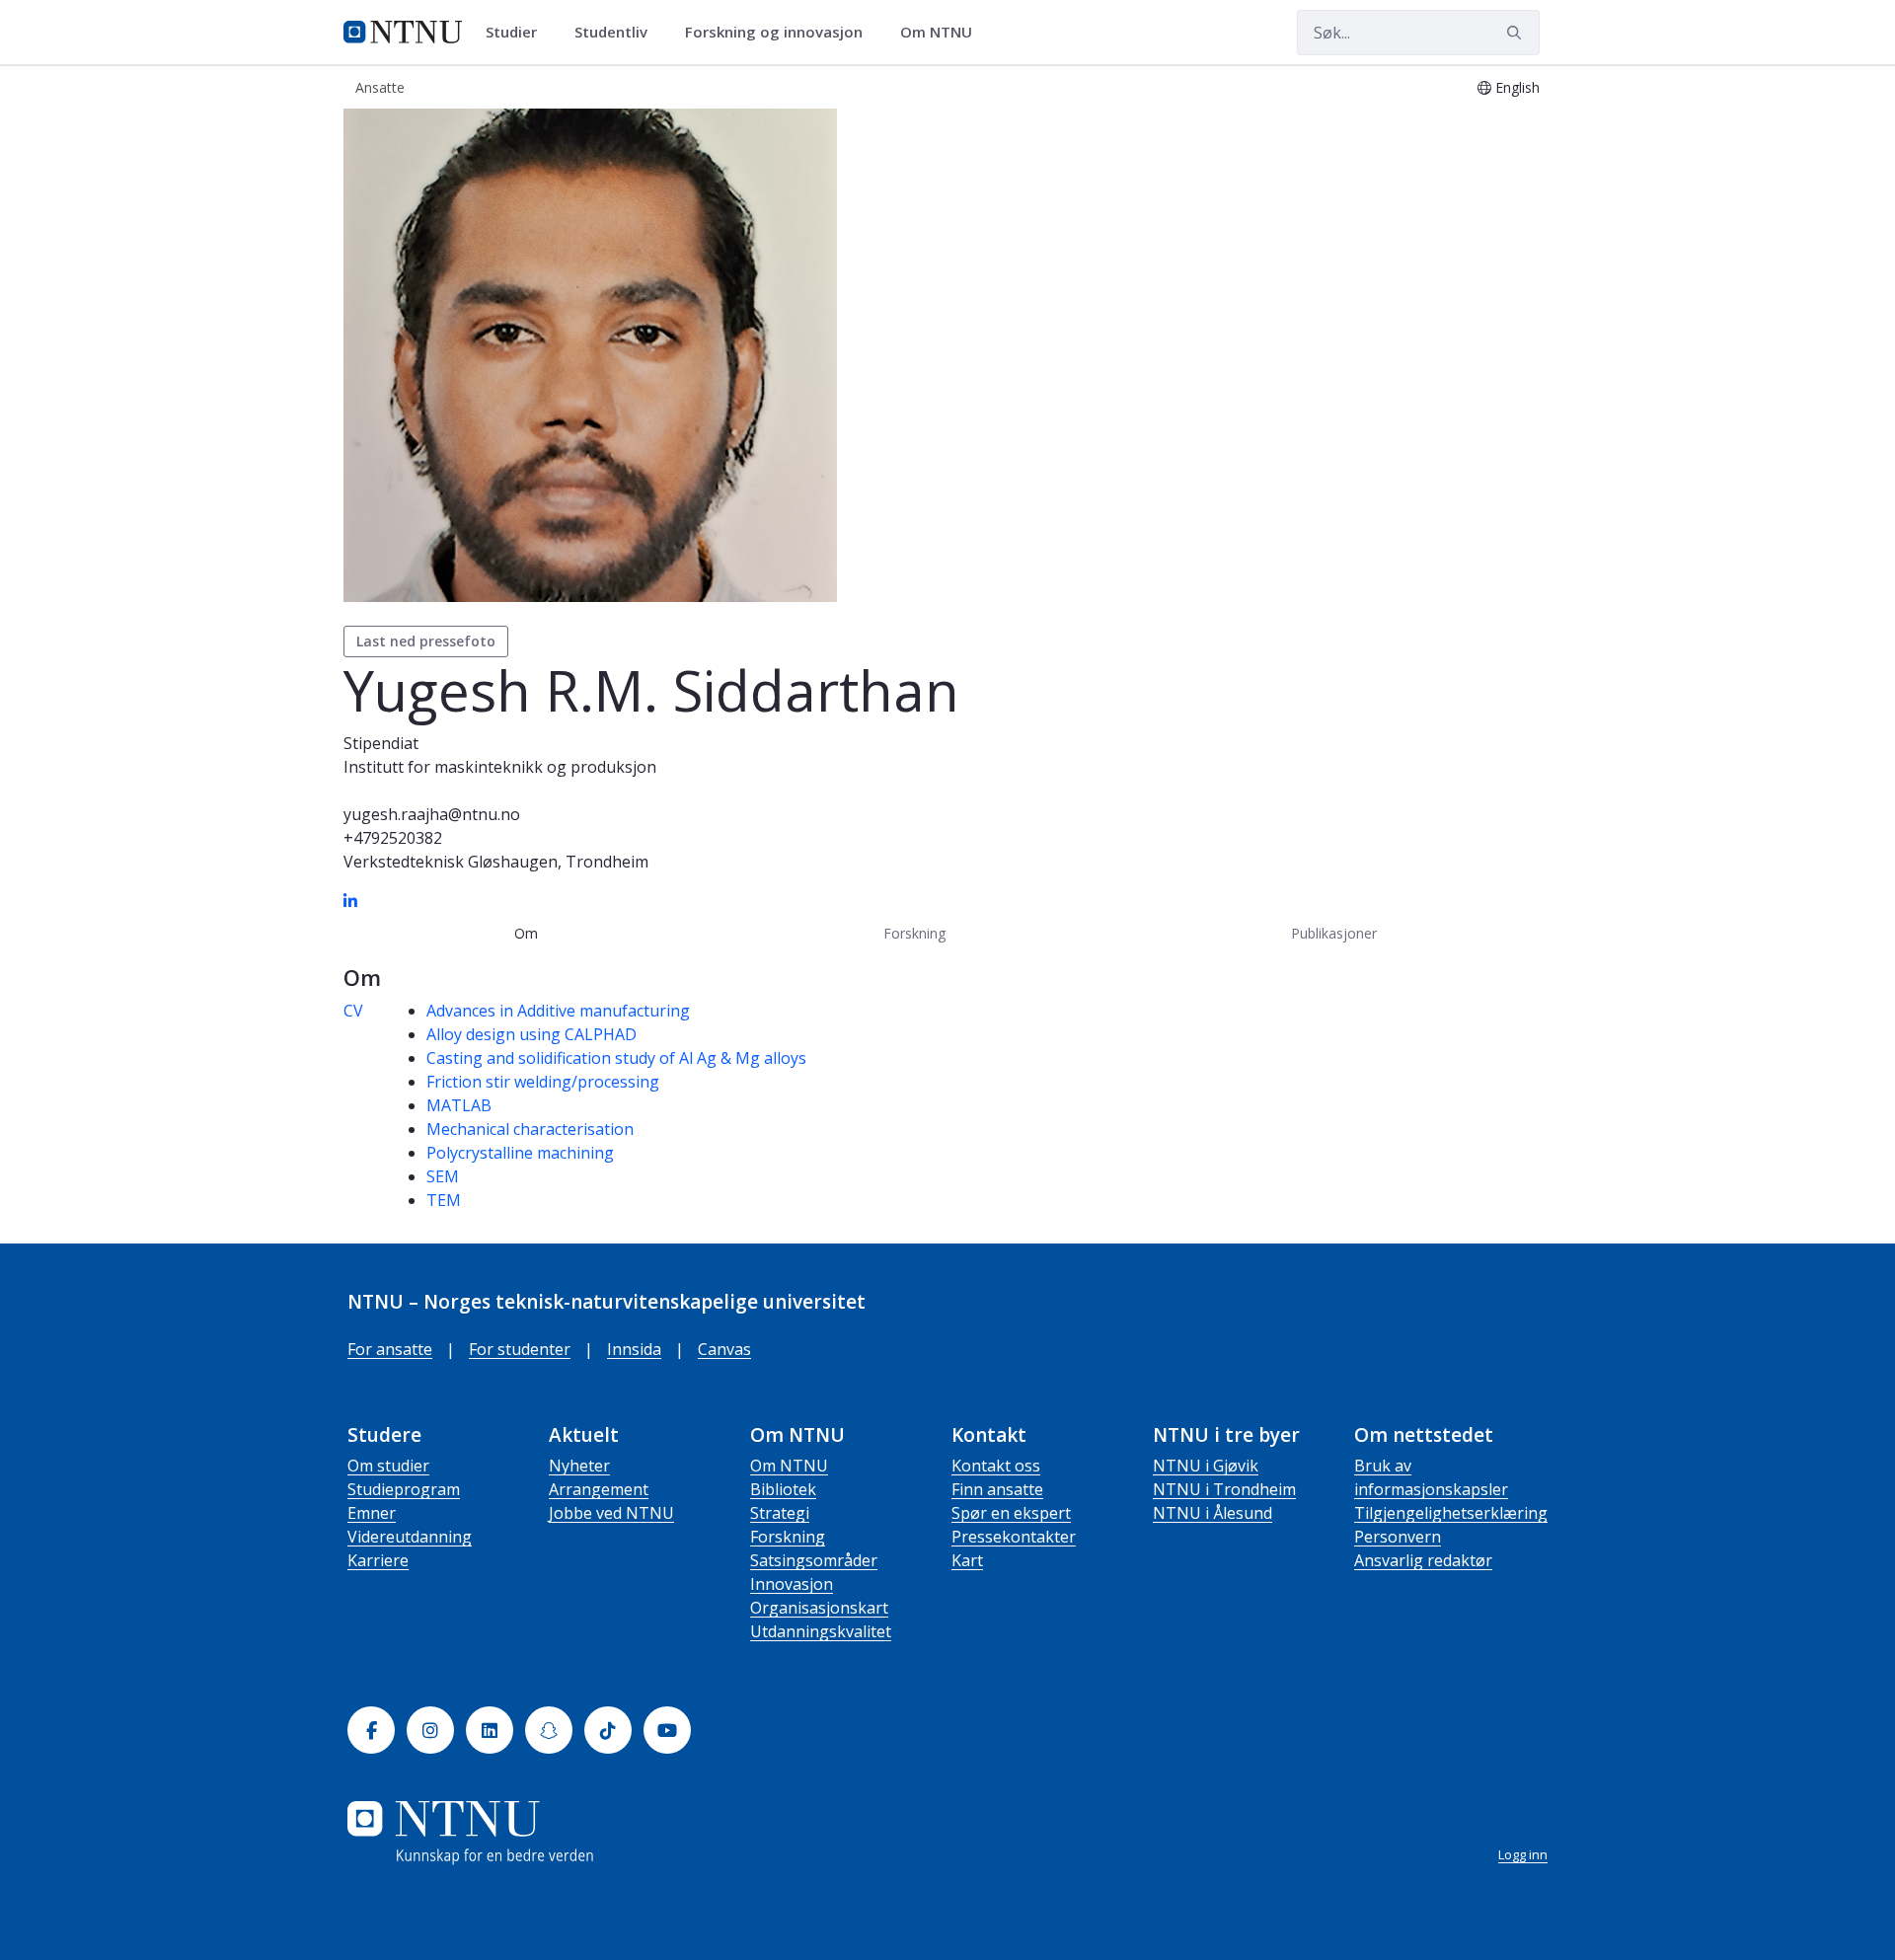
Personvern (1398, 1537)
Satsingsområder (814, 1560)
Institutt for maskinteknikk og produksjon (500, 767)
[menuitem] (518, 33)
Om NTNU (789, 1466)
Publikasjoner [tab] (1334, 933)
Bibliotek (783, 1489)
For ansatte (390, 1349)
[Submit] (1517, 33)
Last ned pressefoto (426, 641)
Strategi (780, 1513)
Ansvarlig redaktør (1423, 1560)
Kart (967, 1560)
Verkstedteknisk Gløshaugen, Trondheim (496, 862)
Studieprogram (404, 1489)
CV (353, 1011)
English (1517, 87)
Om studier (388, 1466)
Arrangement (599, 1489)
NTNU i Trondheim (1224, 1489)
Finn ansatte (997, 1489)
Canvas (724, 1349)
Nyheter (579, 1466)
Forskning (788, 1537)
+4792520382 (393, 838)
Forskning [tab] (914, 933)
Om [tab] (526, 933)
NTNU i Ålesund (1213, 1513)
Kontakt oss (996, 1466)
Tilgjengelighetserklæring (1451, 1513)
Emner (372, 1513)
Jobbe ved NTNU (611, 1513)
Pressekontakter (1014, 1537)
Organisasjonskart (819, 1608)
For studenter (520, 1349)
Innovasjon (792, 1584)
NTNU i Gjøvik (1206, 1466)
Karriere (378, 1560)
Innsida (634, 1349)
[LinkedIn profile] (350, 901)
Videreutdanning (410, 1537)
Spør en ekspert (1011, 1513)
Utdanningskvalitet (821, 1631)
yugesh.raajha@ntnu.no (432, 814)
